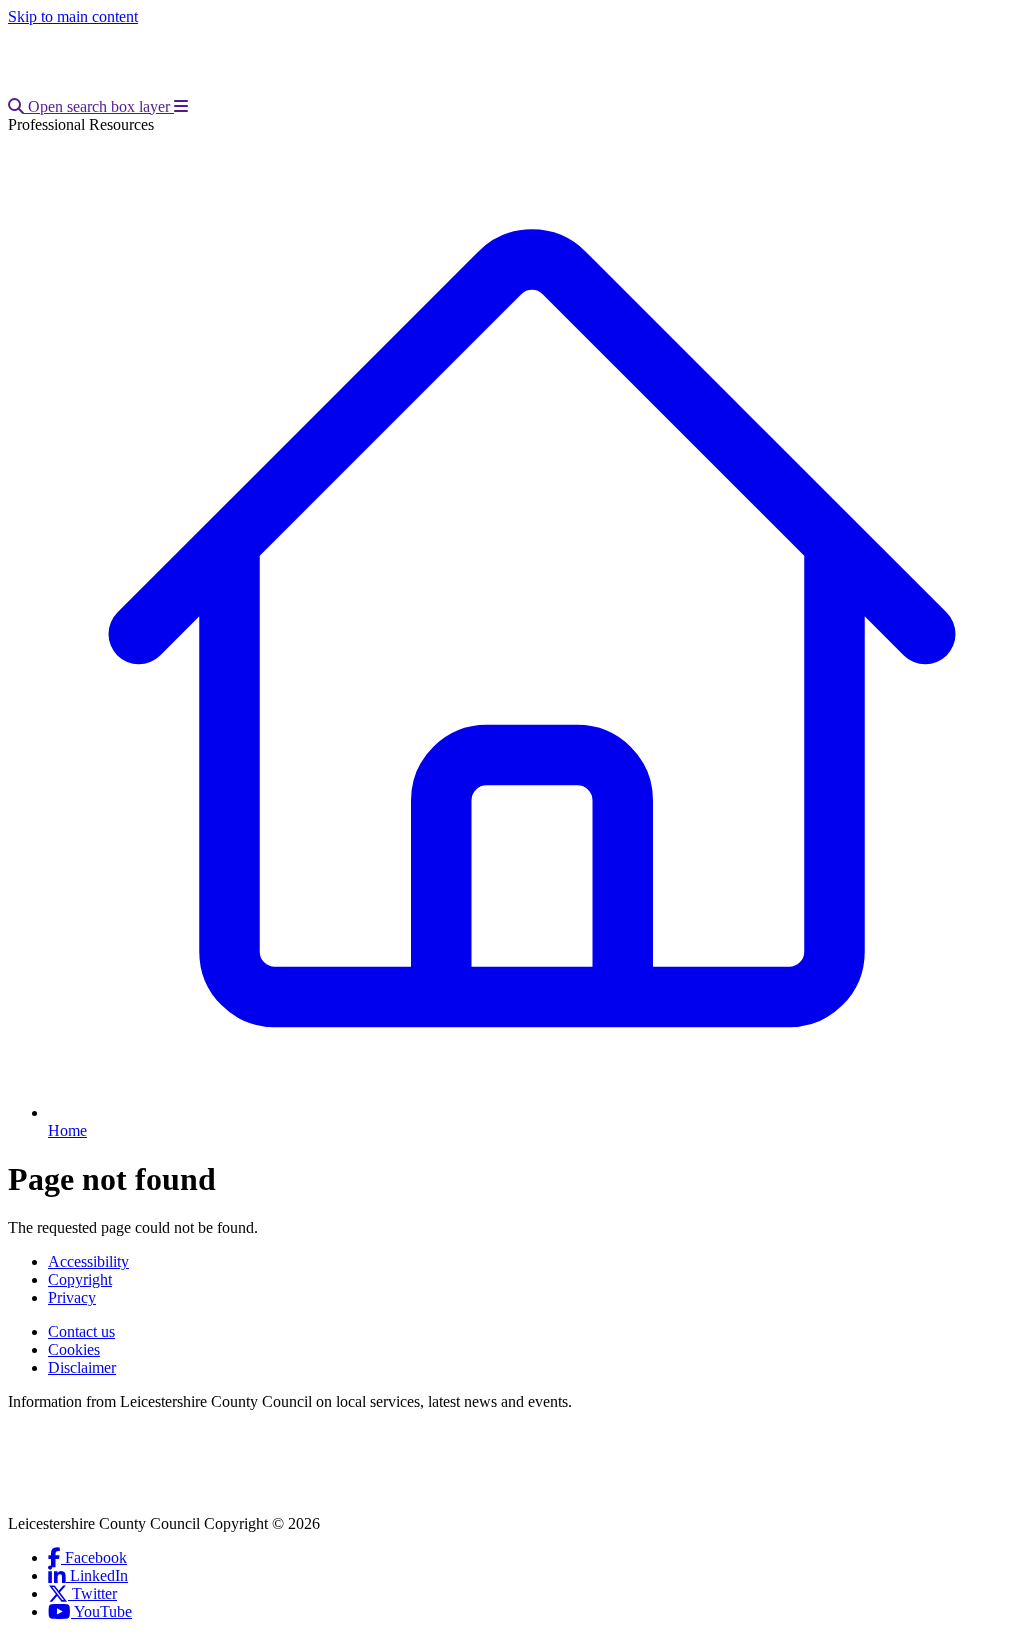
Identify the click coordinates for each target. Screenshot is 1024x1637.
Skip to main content (73, 16)
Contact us (81, 1331)
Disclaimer (82, 1367)
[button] (91, 106)
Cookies (74, 1349)
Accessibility (88, 1261)
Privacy (72, 1297)
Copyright (80, 1279)
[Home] (140, 88)
